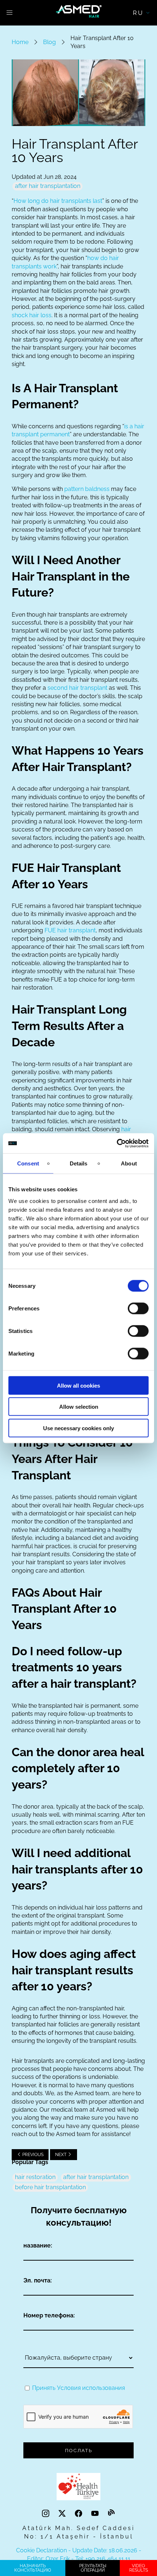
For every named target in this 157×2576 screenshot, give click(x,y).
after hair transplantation (48, 186)
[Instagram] (47, 2513)
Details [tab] (79, 1163)
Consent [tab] (28, 1163)
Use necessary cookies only (78, 1428)
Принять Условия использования (78, 2388)
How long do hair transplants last (58, 201)
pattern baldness (87, 489)
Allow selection (79, 1407)
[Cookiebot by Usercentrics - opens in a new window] (117, 1143)
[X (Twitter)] (63, 2513)
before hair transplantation (50, 2187)
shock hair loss (32, 315)
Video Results (139, 2568)
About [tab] (129, 1163)
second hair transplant (77, 688)
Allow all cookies (78, 1385)
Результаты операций (93, 2568)
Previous (32, 2155)
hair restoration (35, 2177)
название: (38, 2245)
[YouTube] (96, 2513)
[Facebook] (79, 2513)
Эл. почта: (38, 2280)
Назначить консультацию (33, 2568)
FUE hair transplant (70, 930)
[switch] (138, 1308)
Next (61, 2155)
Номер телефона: (49, 2315)
